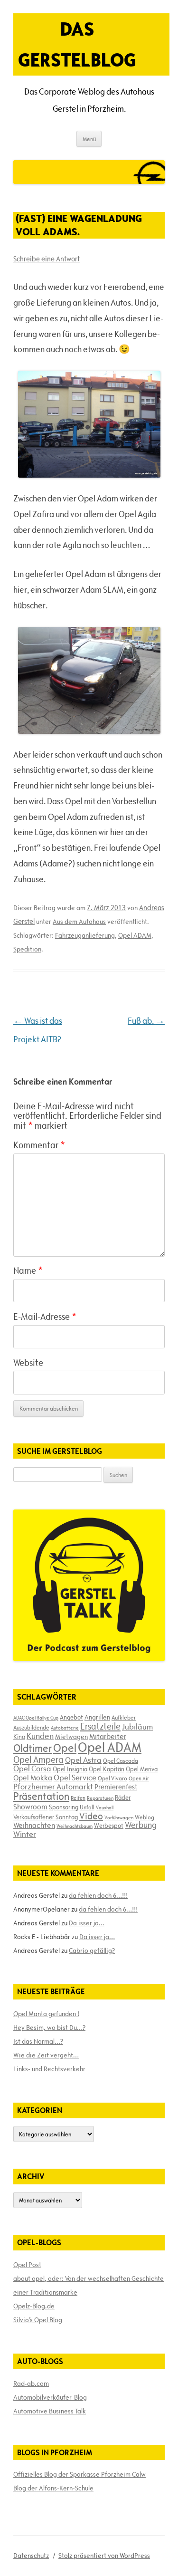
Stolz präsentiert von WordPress (104, 2556)
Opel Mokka (33, 1778)
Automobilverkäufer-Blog (50, 2397)
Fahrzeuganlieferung (85, 935)
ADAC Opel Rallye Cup (36, 1718)
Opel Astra (83, 1760)
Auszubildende (31, 1727)
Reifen (78, 1798)
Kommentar (39, 1145)
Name (28, 1270)
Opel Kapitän (107, 1769)
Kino (19, 1737)
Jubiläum (137, 1727)
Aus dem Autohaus (79, 922)
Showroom (30, 1807)
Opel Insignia (70, 1769)
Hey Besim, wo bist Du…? (49, 2028)
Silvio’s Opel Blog (38, 2320)
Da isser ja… (87, 1923)
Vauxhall (105, 1807)
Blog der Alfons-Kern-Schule (53, 2488)
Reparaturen (100, 1798)
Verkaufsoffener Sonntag (46, 1817)
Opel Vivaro (112, 1778)
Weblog (145, 1817)
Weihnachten (34, 1825)
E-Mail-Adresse (45, 1317)
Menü (89, 139)
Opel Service (75, 1778)
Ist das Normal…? (38, 2041)
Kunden (40, 1736)
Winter (25, 1834)
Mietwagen (71, 1737)
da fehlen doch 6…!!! (98, 1895)
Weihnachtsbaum (75, 1826)
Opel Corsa (32, 1769)
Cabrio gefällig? (92, 1951)
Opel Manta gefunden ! (46, 2014)
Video (91, 1816)
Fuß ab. (146, 1021)
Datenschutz (31, 2556)
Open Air (139, 1778)
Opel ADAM (135, 935)
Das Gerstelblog (77, 44)
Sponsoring (64, 1807)
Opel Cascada (121, 1760)
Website (28, 1363)
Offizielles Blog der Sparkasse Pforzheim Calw (80, 2474)
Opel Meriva (142, 1769)
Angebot (71, 1717)
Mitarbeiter (108, 1736)
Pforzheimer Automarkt (53, 1787)
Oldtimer (33, 1748)
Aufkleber (124, 1717)
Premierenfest (116, 1787)
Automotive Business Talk (50, 2411)
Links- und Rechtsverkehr (49, 2069)
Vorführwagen (119, 1817)
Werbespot (109, 1826)
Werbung (141, 1825)
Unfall (87, 1807)
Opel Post (27, 2265)
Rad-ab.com (31, 2384)
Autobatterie (65, 1728)
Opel (65, 1748)
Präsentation (41, 1796)
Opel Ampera (38, 1759)
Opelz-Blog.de (34, 2306)
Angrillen (97, 1717)
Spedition (27, 949)
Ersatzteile (100, 1726)
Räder (123, 1797)
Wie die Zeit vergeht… (46, 2055)
